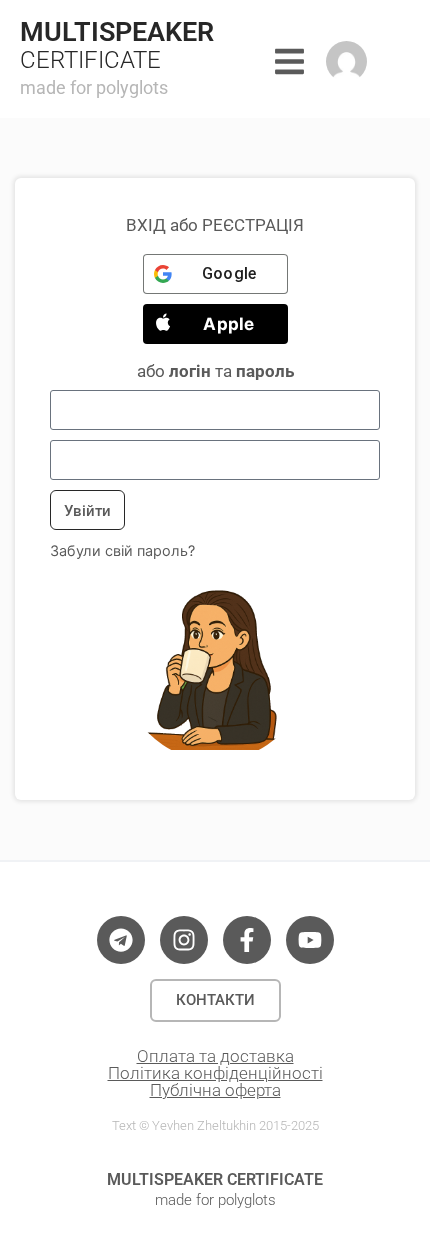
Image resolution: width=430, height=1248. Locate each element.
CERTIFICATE (90, 60)
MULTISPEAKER (117, 32)
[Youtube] (310, 940)
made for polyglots (94, 87)
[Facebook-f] (247, 940)
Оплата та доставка (215, 1056)
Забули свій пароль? (122, 550)
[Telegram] (121, 940)
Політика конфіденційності (215, 1073)
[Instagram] (184, 940)
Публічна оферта (215, 1090)
